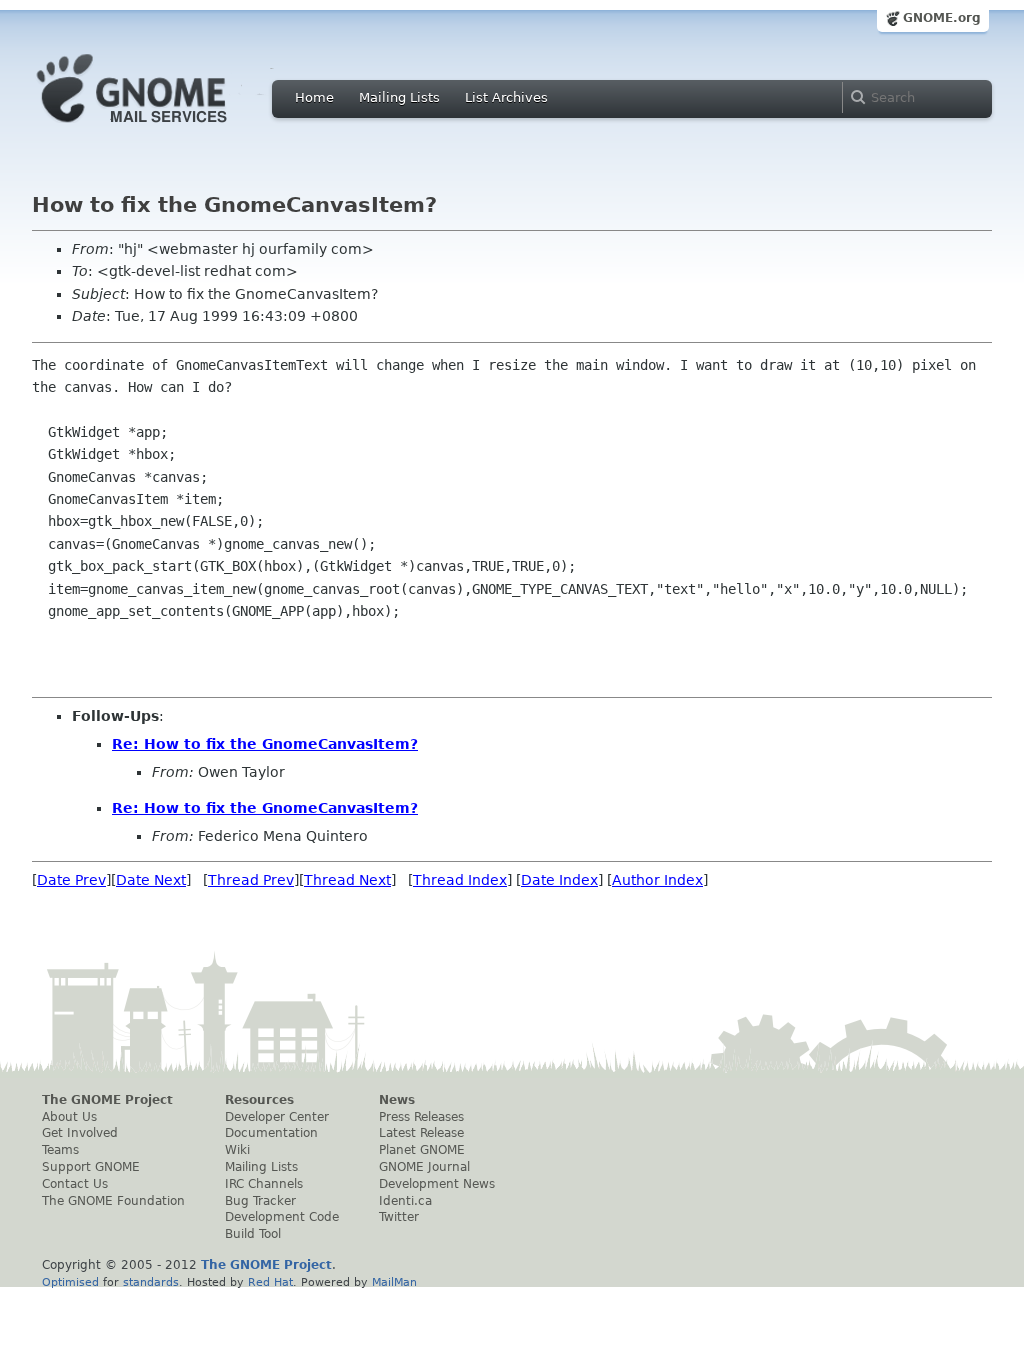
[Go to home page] (162, 128)
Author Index (657, 880)
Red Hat (270, 1282)
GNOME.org (942, 18)
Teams (60, 1150)
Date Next (151, 880)
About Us (69, 1117)
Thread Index (460, 880)
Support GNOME (91, 1167)
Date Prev (71, 880)
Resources (259, 1100)
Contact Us (75, 1184)
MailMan (394, 1282)
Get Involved (80, 1133)
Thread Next (347, 880)
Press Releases (421, 1117)
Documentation (271, 1133)
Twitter (399, 1217)
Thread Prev (251, 880)
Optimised (70, 1282)
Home (314, 97)
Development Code (282, 1217)
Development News (437, 1184)
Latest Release (421, 1133)
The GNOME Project (107, 1100)
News (397, 1100)
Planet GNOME (422, 1150)
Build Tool (253, 1234)
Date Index (559, 880)
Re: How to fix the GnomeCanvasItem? (265, 744)
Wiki (237, 1150)
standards (151, 1282)
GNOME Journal (424, 1167)
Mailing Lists (399, 97)
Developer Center (277, 1117)
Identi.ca (405, 1201)
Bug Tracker (260, 1201)
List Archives (506, 97)
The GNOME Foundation (113, 1201)
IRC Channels (264, 1184)
